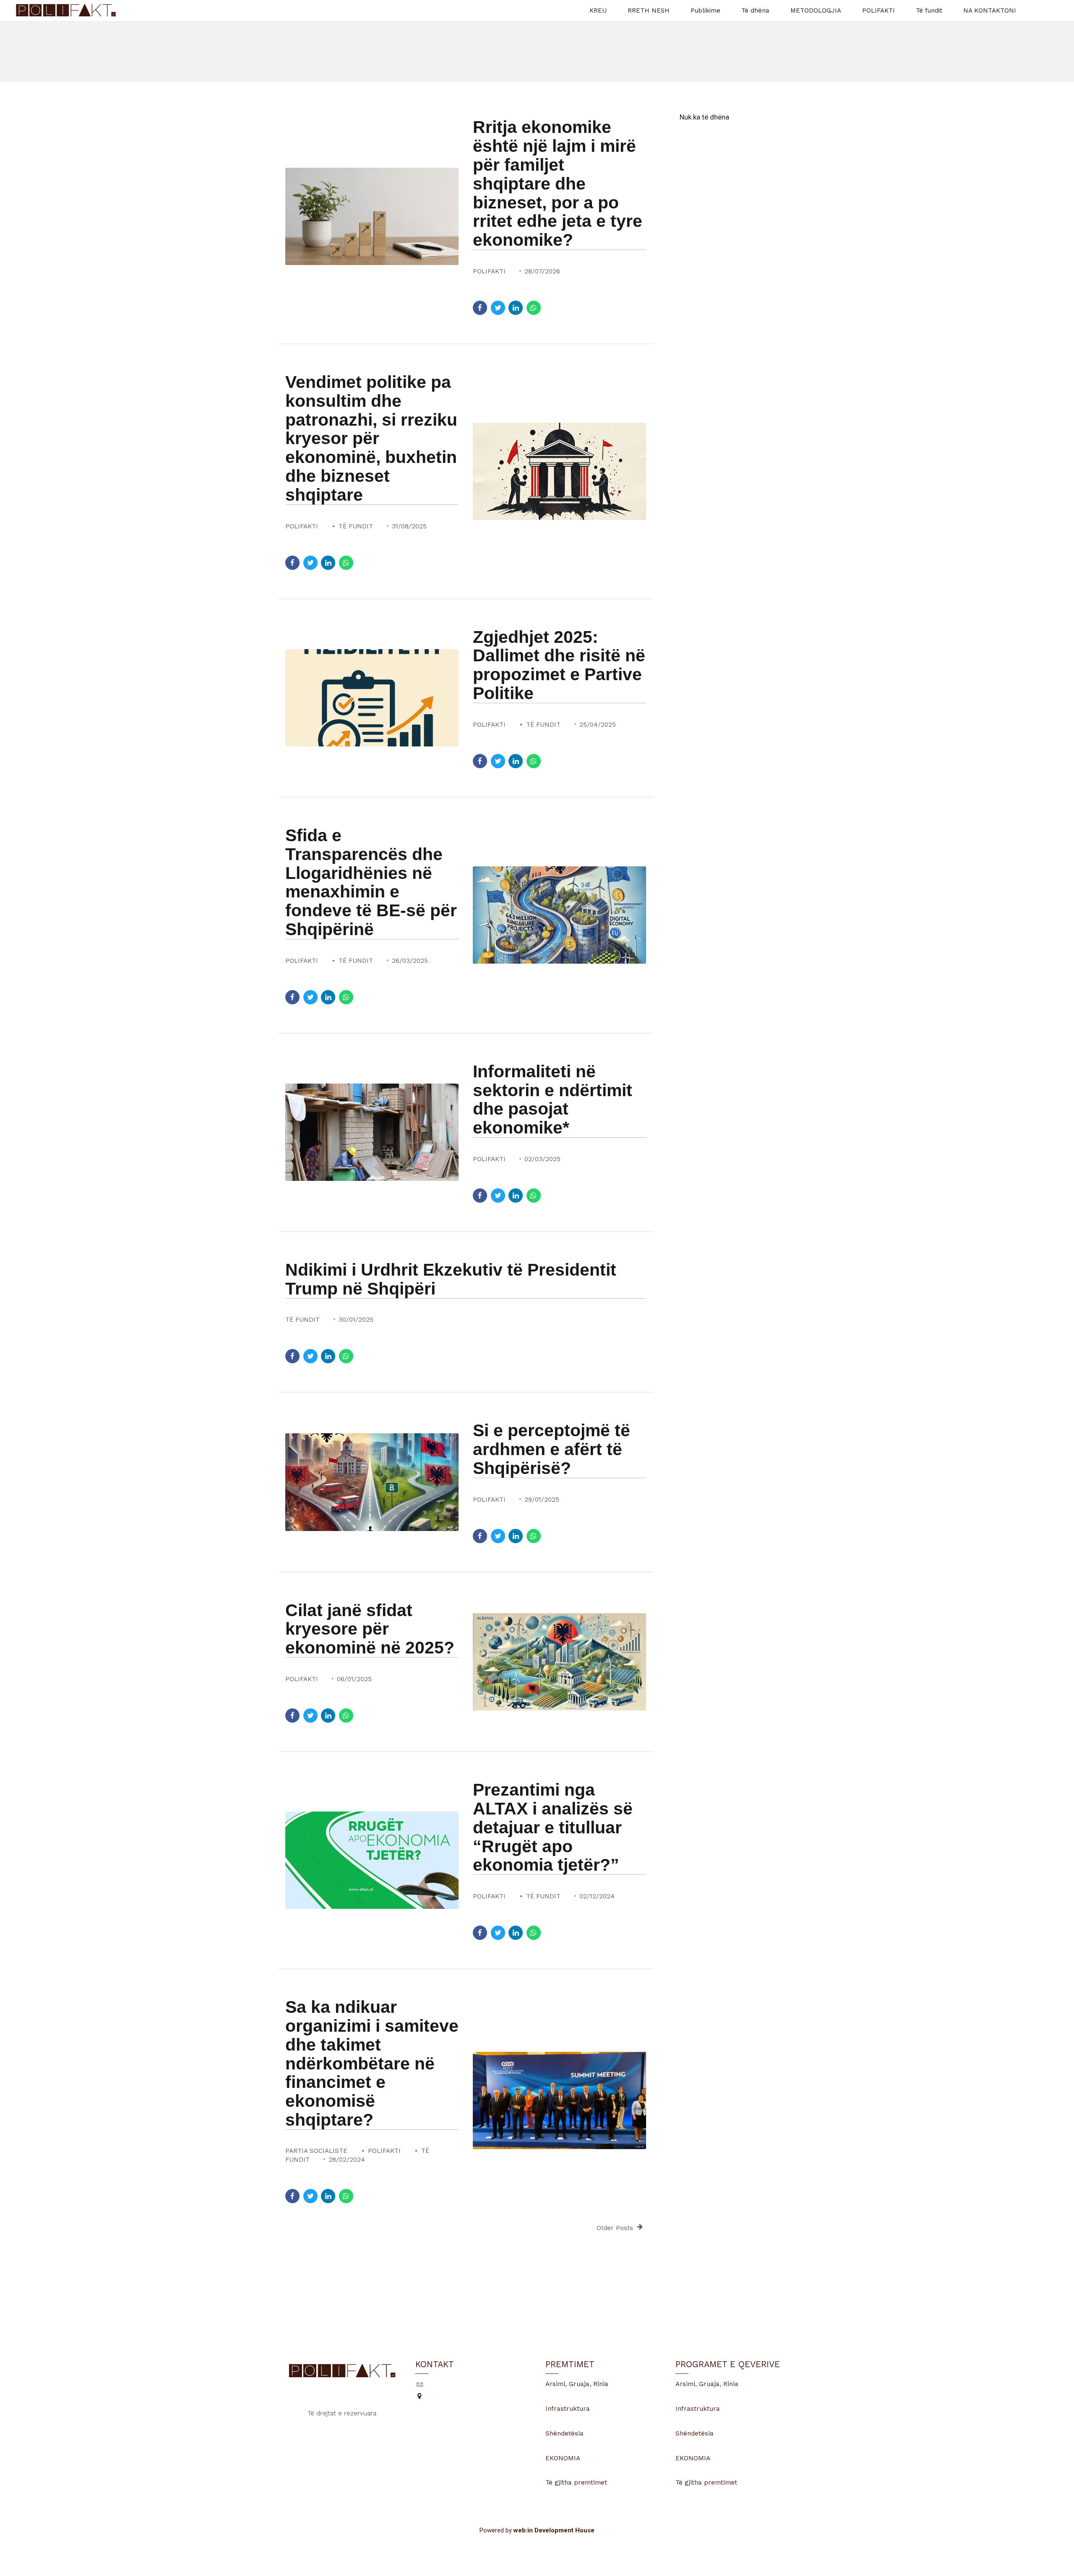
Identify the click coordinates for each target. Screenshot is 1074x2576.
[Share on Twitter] (498, 308)
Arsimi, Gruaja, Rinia (577, 2384)
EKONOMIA (563, 2458)
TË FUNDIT (356, 526)
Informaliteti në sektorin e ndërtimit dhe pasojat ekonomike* (553, 1100)
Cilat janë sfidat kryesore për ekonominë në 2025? (370, 1629)
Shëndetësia (564, 2433)
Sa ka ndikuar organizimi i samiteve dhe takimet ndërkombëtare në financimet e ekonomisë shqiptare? (372, 2063)
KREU (598, 10)
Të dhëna (755, 10)
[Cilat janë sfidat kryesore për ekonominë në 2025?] (559, 1662)
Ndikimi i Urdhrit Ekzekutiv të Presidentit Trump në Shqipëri (451, 1279)
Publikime (705, 10)
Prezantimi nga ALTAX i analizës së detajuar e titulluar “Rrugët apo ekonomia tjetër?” (553, 1827)
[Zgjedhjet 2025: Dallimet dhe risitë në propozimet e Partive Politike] (372, 698)
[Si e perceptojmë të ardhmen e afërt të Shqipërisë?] (372, 1482)
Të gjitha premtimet (576, 2482)
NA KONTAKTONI (990, 10)
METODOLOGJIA (816, 10)
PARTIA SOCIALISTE (316, 2151)
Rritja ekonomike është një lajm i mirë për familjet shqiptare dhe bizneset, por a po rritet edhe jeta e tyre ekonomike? (558, 183)
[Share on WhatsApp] (534, 308)
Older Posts (615, 2228)
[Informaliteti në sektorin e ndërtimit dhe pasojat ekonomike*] (372, 1132)
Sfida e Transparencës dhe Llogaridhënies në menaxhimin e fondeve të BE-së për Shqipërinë (371, 882)
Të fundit (929, 10)
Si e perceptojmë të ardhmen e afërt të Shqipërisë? (551, 1449)
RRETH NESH (649, 10)
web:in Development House (554, 2530)
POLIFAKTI (878, 10)
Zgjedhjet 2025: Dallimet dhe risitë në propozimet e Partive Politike (559, 665)
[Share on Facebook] (480, 308)
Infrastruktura (568, 2409)
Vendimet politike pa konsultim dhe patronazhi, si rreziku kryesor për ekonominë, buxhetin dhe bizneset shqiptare (371, 438)
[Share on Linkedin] (516, 308)
